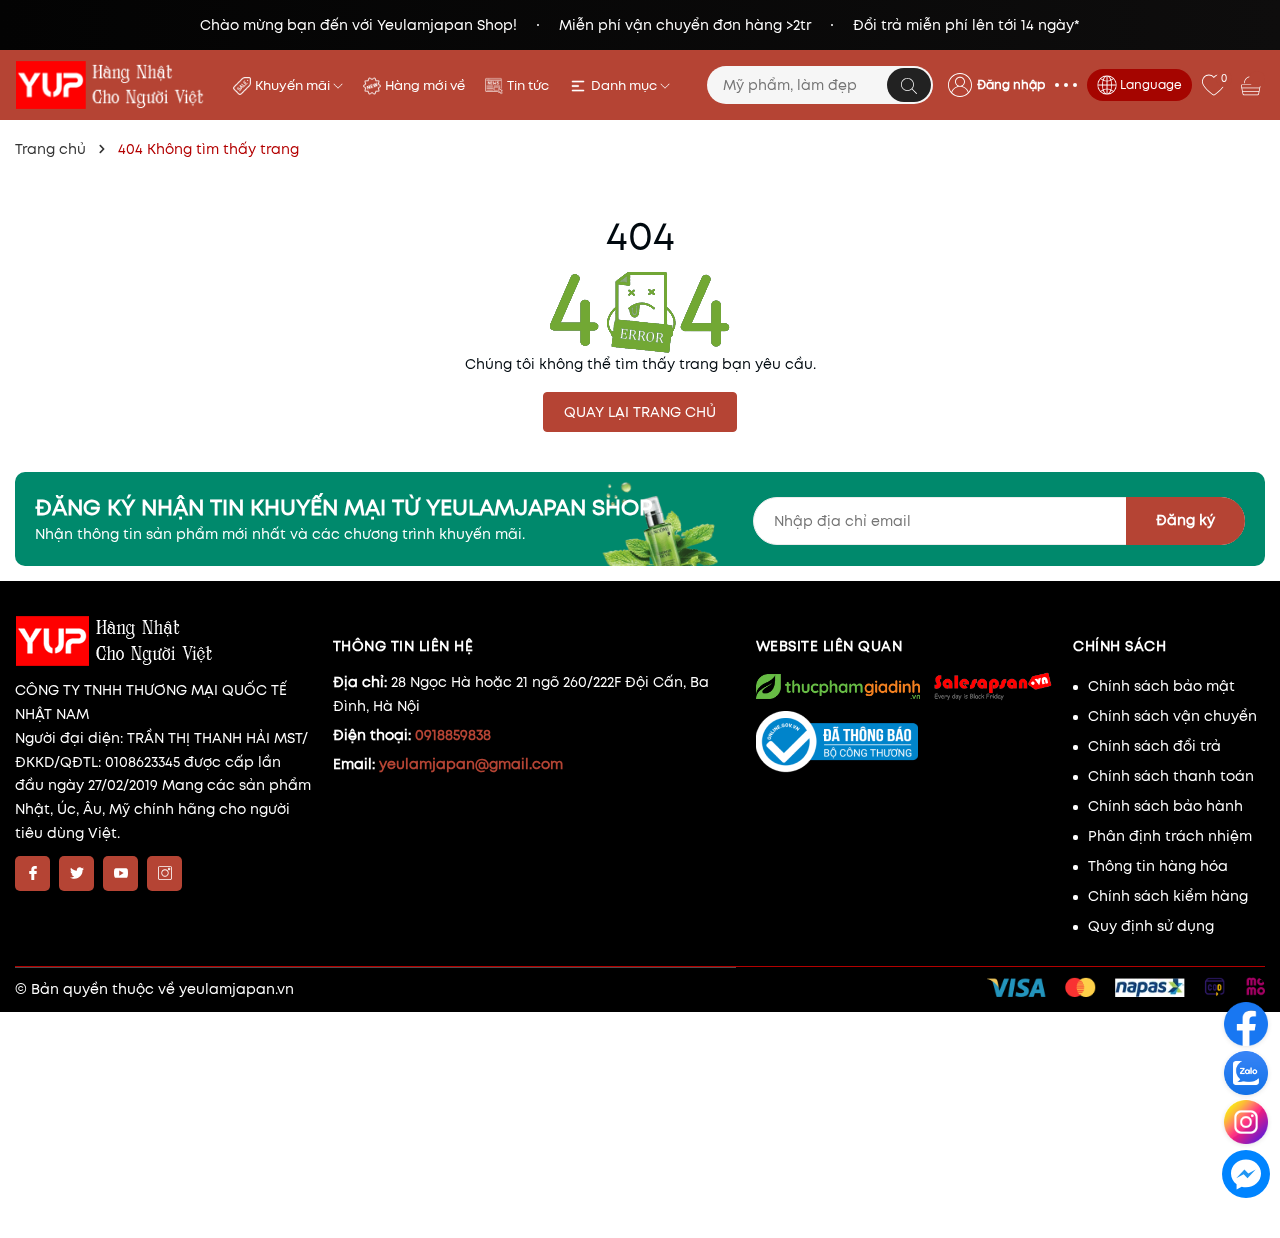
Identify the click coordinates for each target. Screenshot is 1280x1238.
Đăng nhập (1011, 84)
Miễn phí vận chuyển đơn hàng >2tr (685, 25)
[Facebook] (32, 873)
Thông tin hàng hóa (1158, 866)
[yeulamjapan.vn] (111, 85)
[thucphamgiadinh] (838, 686)
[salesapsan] (992, 686)
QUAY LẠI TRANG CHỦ (640, 412)
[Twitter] (76, 873)
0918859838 (453, 735)
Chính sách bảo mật (1161, 686)
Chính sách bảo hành (1165, 806)
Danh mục (625, 85)
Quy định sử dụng (1151, 926)
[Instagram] (164, 873)
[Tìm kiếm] (909, 85)
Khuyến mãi (294, 85)
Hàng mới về (425, 85)
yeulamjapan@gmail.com (471, 764)
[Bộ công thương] (905, 742)
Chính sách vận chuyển (1172, 716)
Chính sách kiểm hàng (1168, 896)
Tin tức (528, 85)
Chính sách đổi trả (1154, 746)
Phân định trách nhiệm (1170, 836)
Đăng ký (1185, 520)
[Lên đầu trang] (1247, 1219)
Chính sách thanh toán (1171, 776)
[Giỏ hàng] (1253, 85)
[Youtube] (120, 873)
